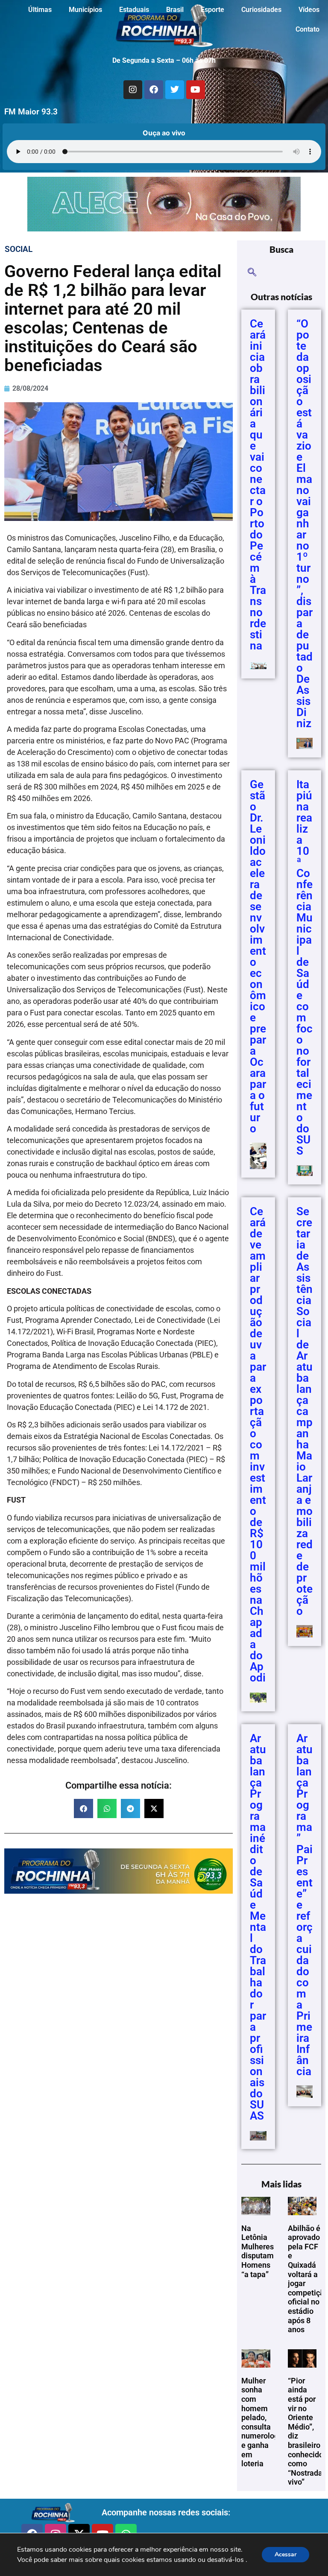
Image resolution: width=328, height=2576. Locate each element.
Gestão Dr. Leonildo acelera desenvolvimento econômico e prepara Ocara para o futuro (258, 956)
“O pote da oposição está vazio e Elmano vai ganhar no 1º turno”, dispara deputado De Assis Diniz (305, 523)
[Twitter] (175, 90)
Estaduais (134, 10)
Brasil (175, 10)
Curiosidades (261, 10)
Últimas (40, 10)
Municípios (85, 10)
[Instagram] (133, 90)
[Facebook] (154, 90)
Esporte (212, 10)
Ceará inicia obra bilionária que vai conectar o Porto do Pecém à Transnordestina (258, 485)
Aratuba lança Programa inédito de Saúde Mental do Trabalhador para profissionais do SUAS (258, 1927)
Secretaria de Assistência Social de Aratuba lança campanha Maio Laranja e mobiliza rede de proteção (305, 1411)
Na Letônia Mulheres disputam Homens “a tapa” (258, 2251)
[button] (83, 1808)
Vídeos (309, 10)
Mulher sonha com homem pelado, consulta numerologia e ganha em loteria (263, 2422)
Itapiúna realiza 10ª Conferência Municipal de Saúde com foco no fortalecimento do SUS (305, 968)
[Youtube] (196, 90)
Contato (307, 29)
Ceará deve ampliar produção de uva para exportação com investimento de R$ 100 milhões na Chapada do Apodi (258, 1444)
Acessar (286, 2554)
